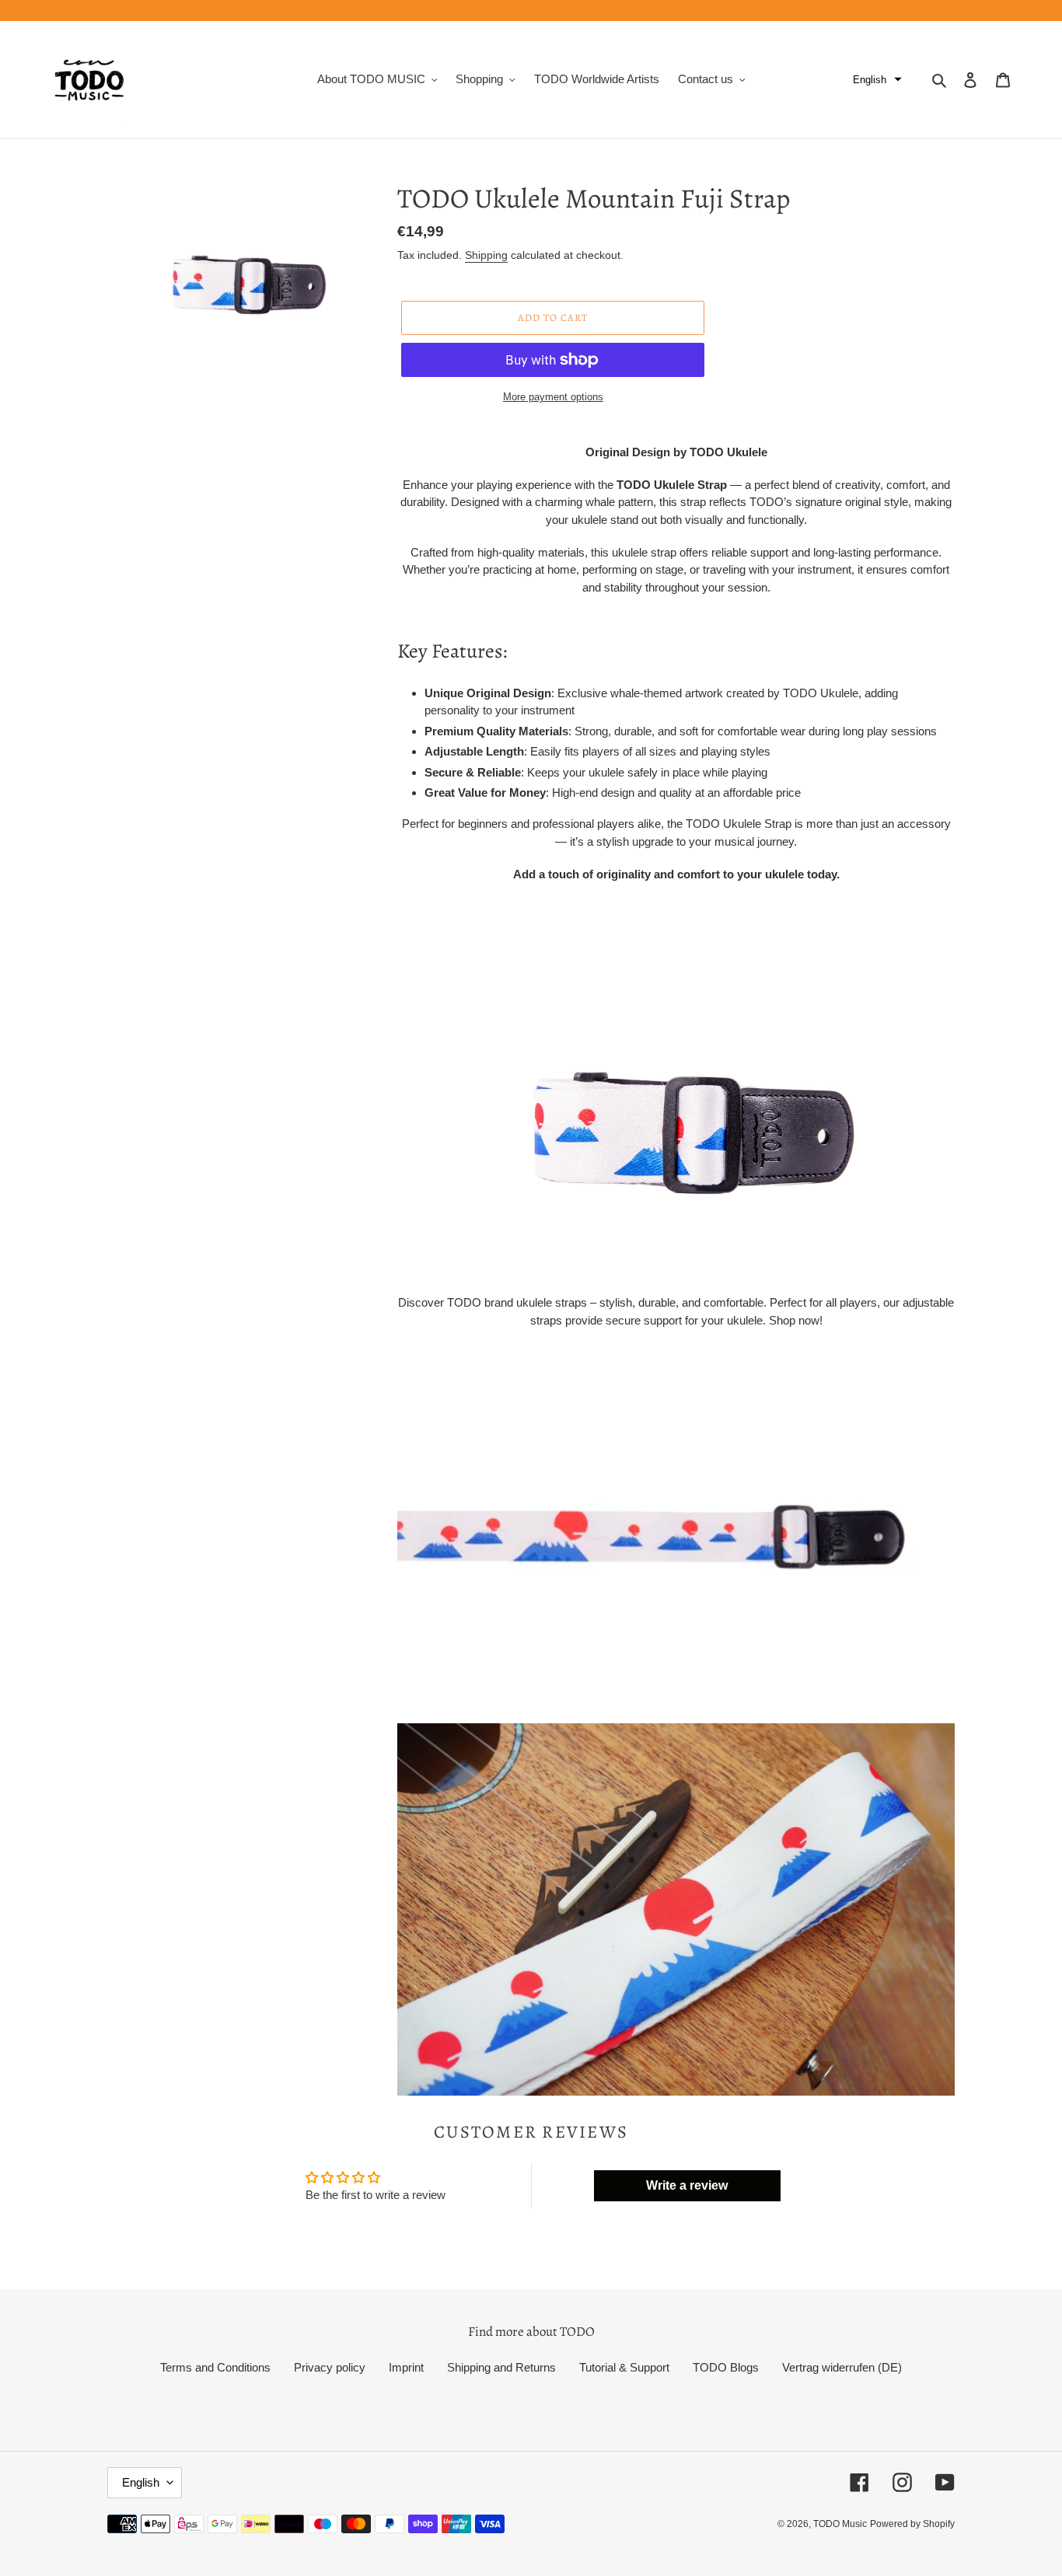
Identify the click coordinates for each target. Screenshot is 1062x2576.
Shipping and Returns (501, 2367)
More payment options (553, 397)
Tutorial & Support (624, 2367)
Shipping (486, 255)
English (141, 2482)
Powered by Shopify (912, 2524)
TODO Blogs (726, 2367)
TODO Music (840, 2524)
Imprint (406, 2367)
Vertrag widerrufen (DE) (842, 2367)
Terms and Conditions (215, 2367)
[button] (877, 80)
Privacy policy (330, 2367)
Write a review (687, 2185)
